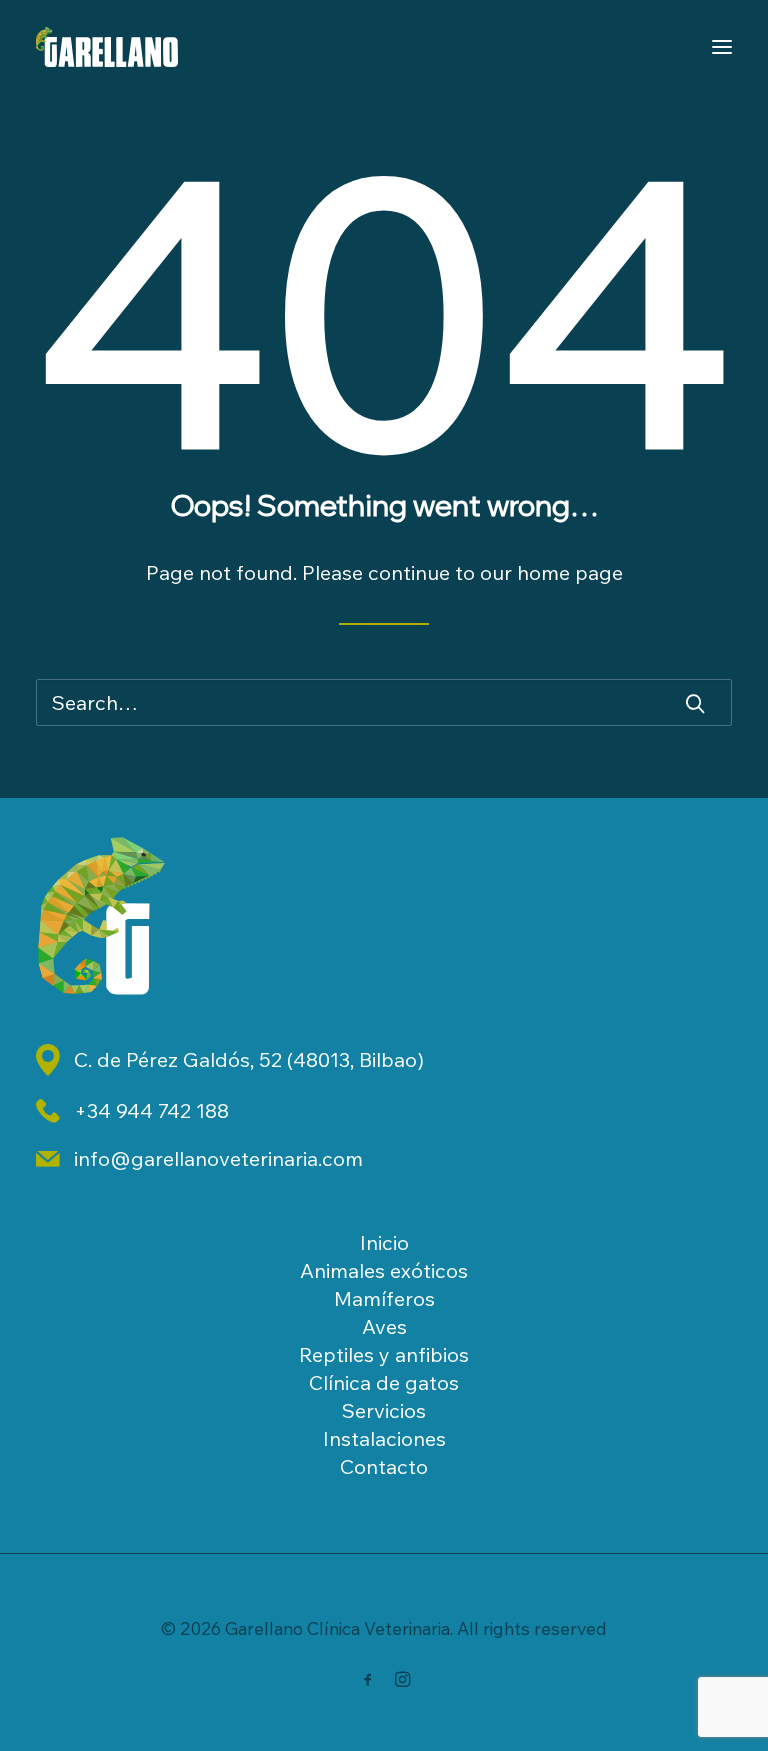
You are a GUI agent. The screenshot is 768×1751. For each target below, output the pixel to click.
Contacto (384, 1466)
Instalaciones (384, 1438)
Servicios (384, 1410)
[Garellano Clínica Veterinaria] (107, 47)
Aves (384, 1326)
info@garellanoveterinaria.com (218, 1158)
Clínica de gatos (384, 1382)
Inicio (384, 1242)
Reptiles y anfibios (384, 1354)
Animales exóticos (384, 1270)
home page (570, 572)
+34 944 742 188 (151, 1110)
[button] (695, 703)
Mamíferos (384, 1298)
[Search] (384, 702)
